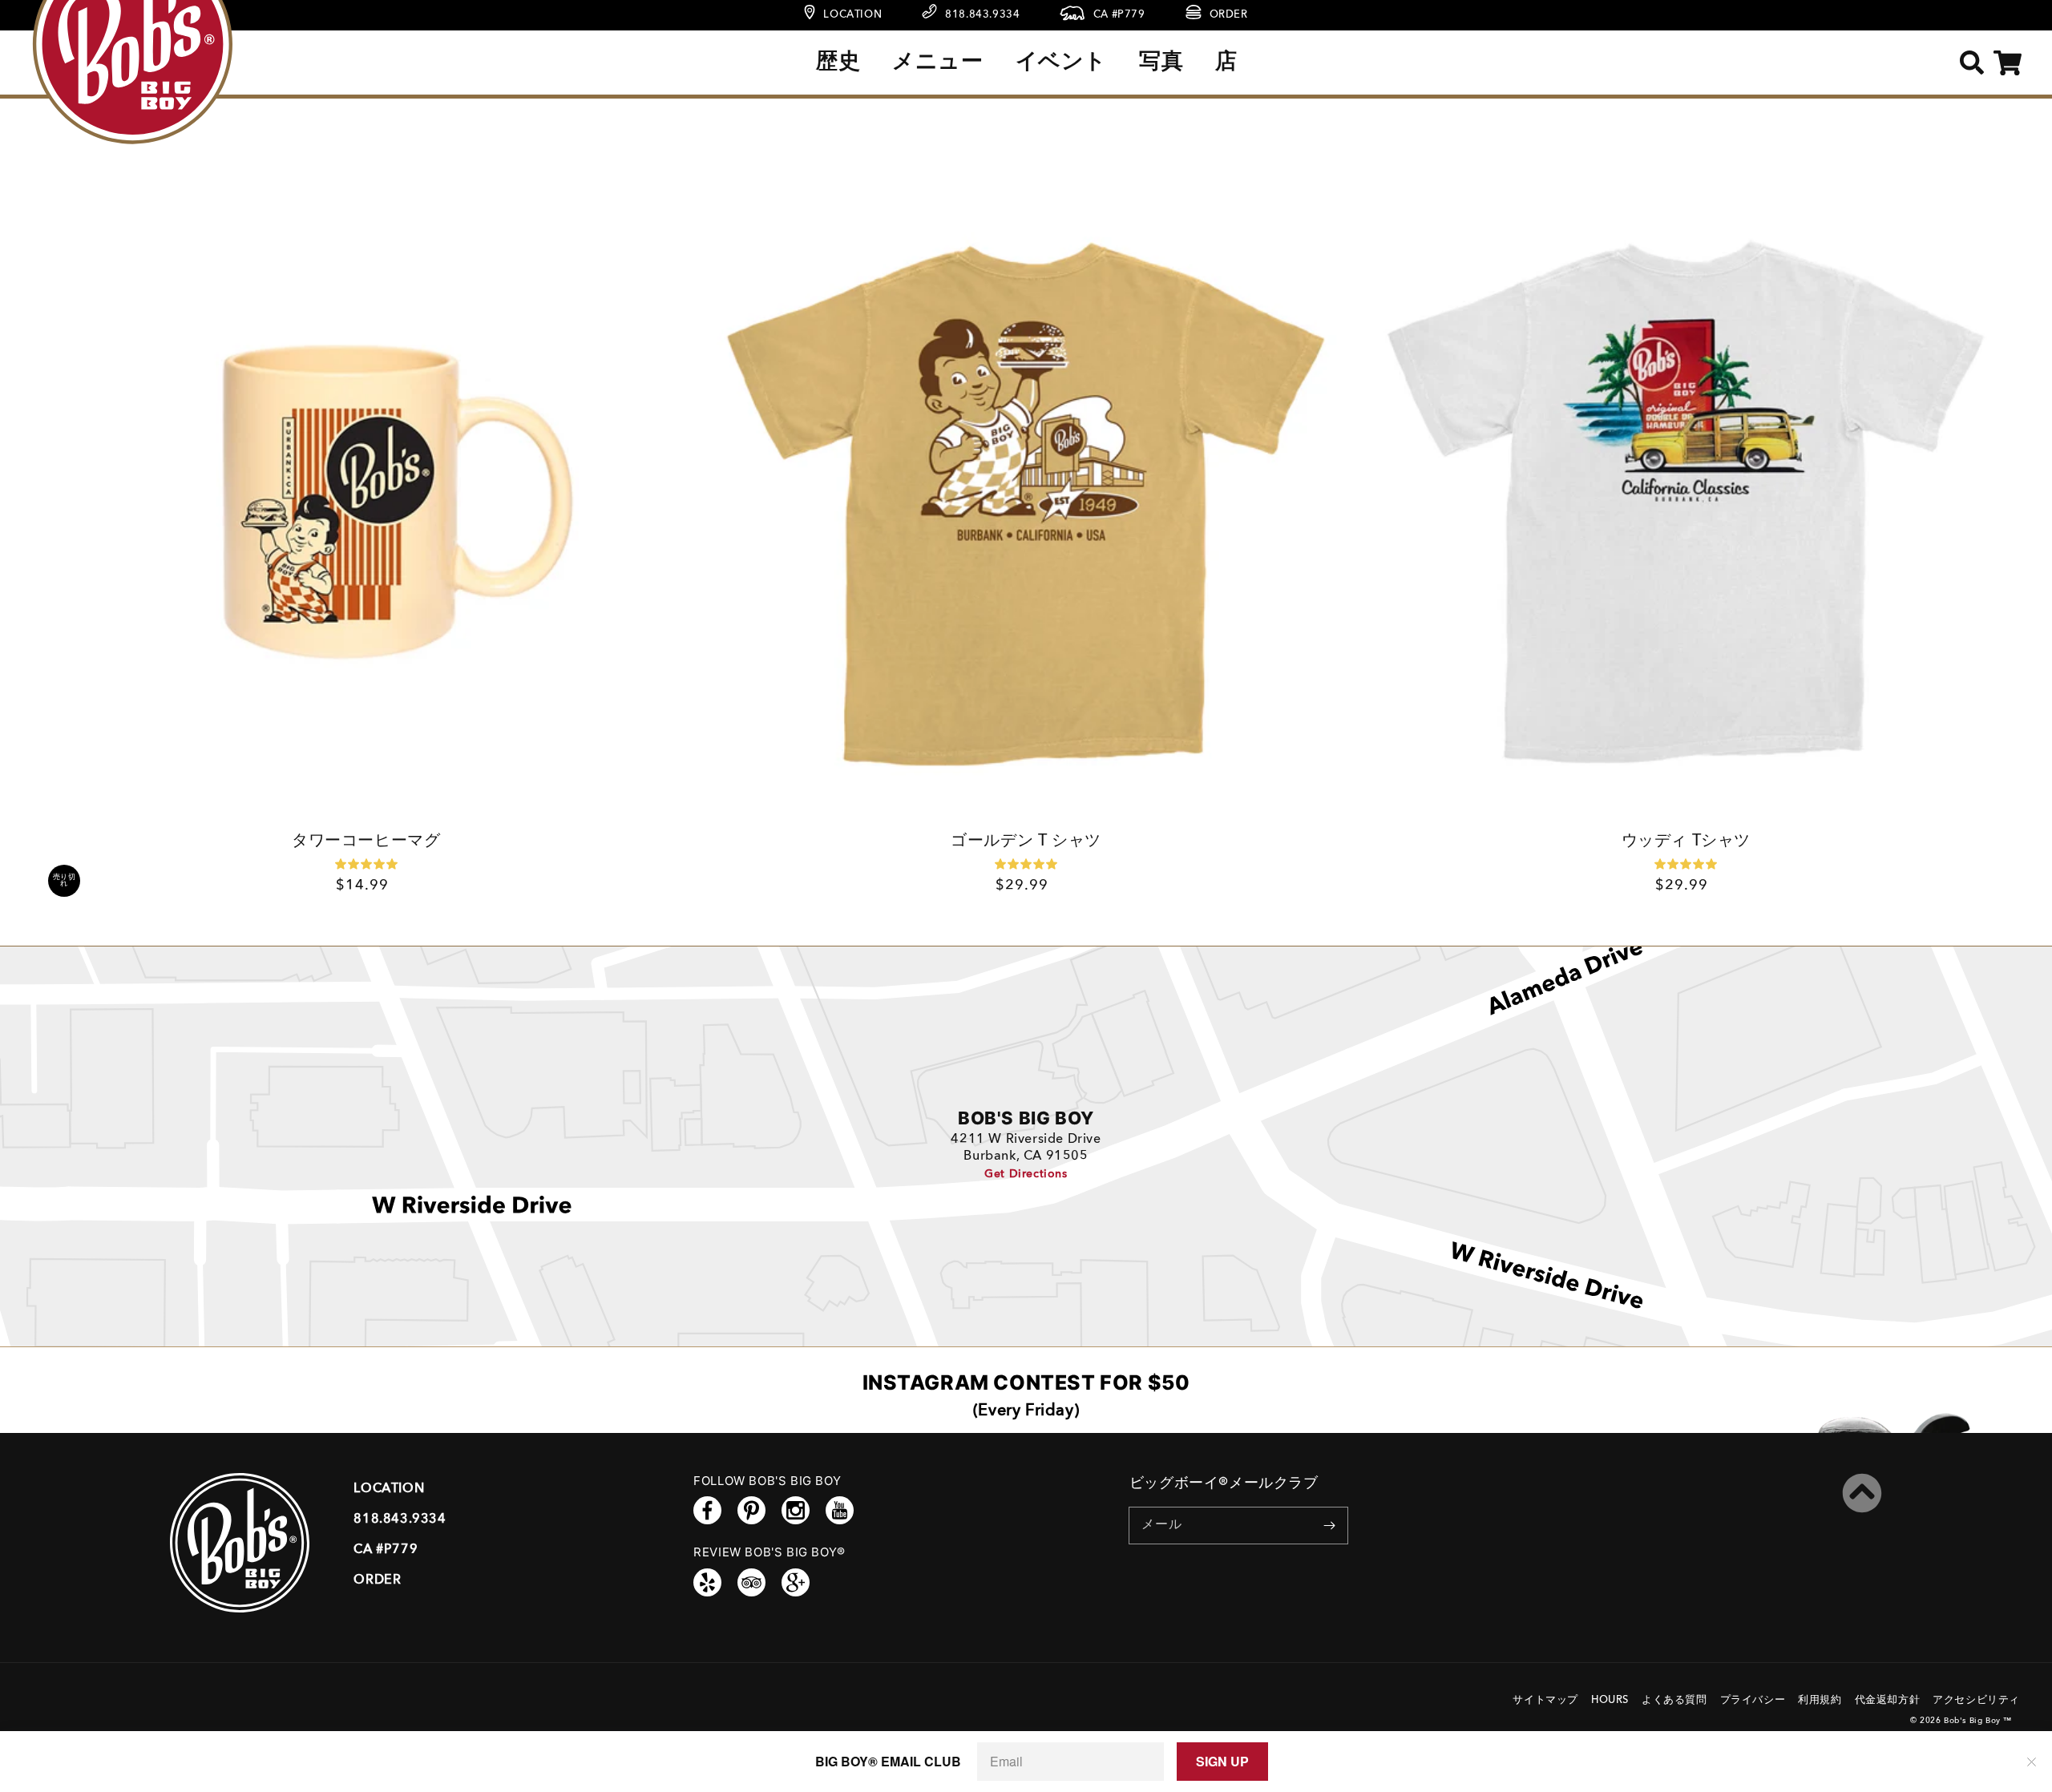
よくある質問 (1674, 1700)
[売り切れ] (366, 505)
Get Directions (1026, 1174)
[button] (1971, 63)
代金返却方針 (1888, 1700)
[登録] (1330, 1525)
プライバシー (1753, 1700)
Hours (1610, 1700)
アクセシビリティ (1976, 1700)
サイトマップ (1545, 1700)
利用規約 (1820, 1700)
